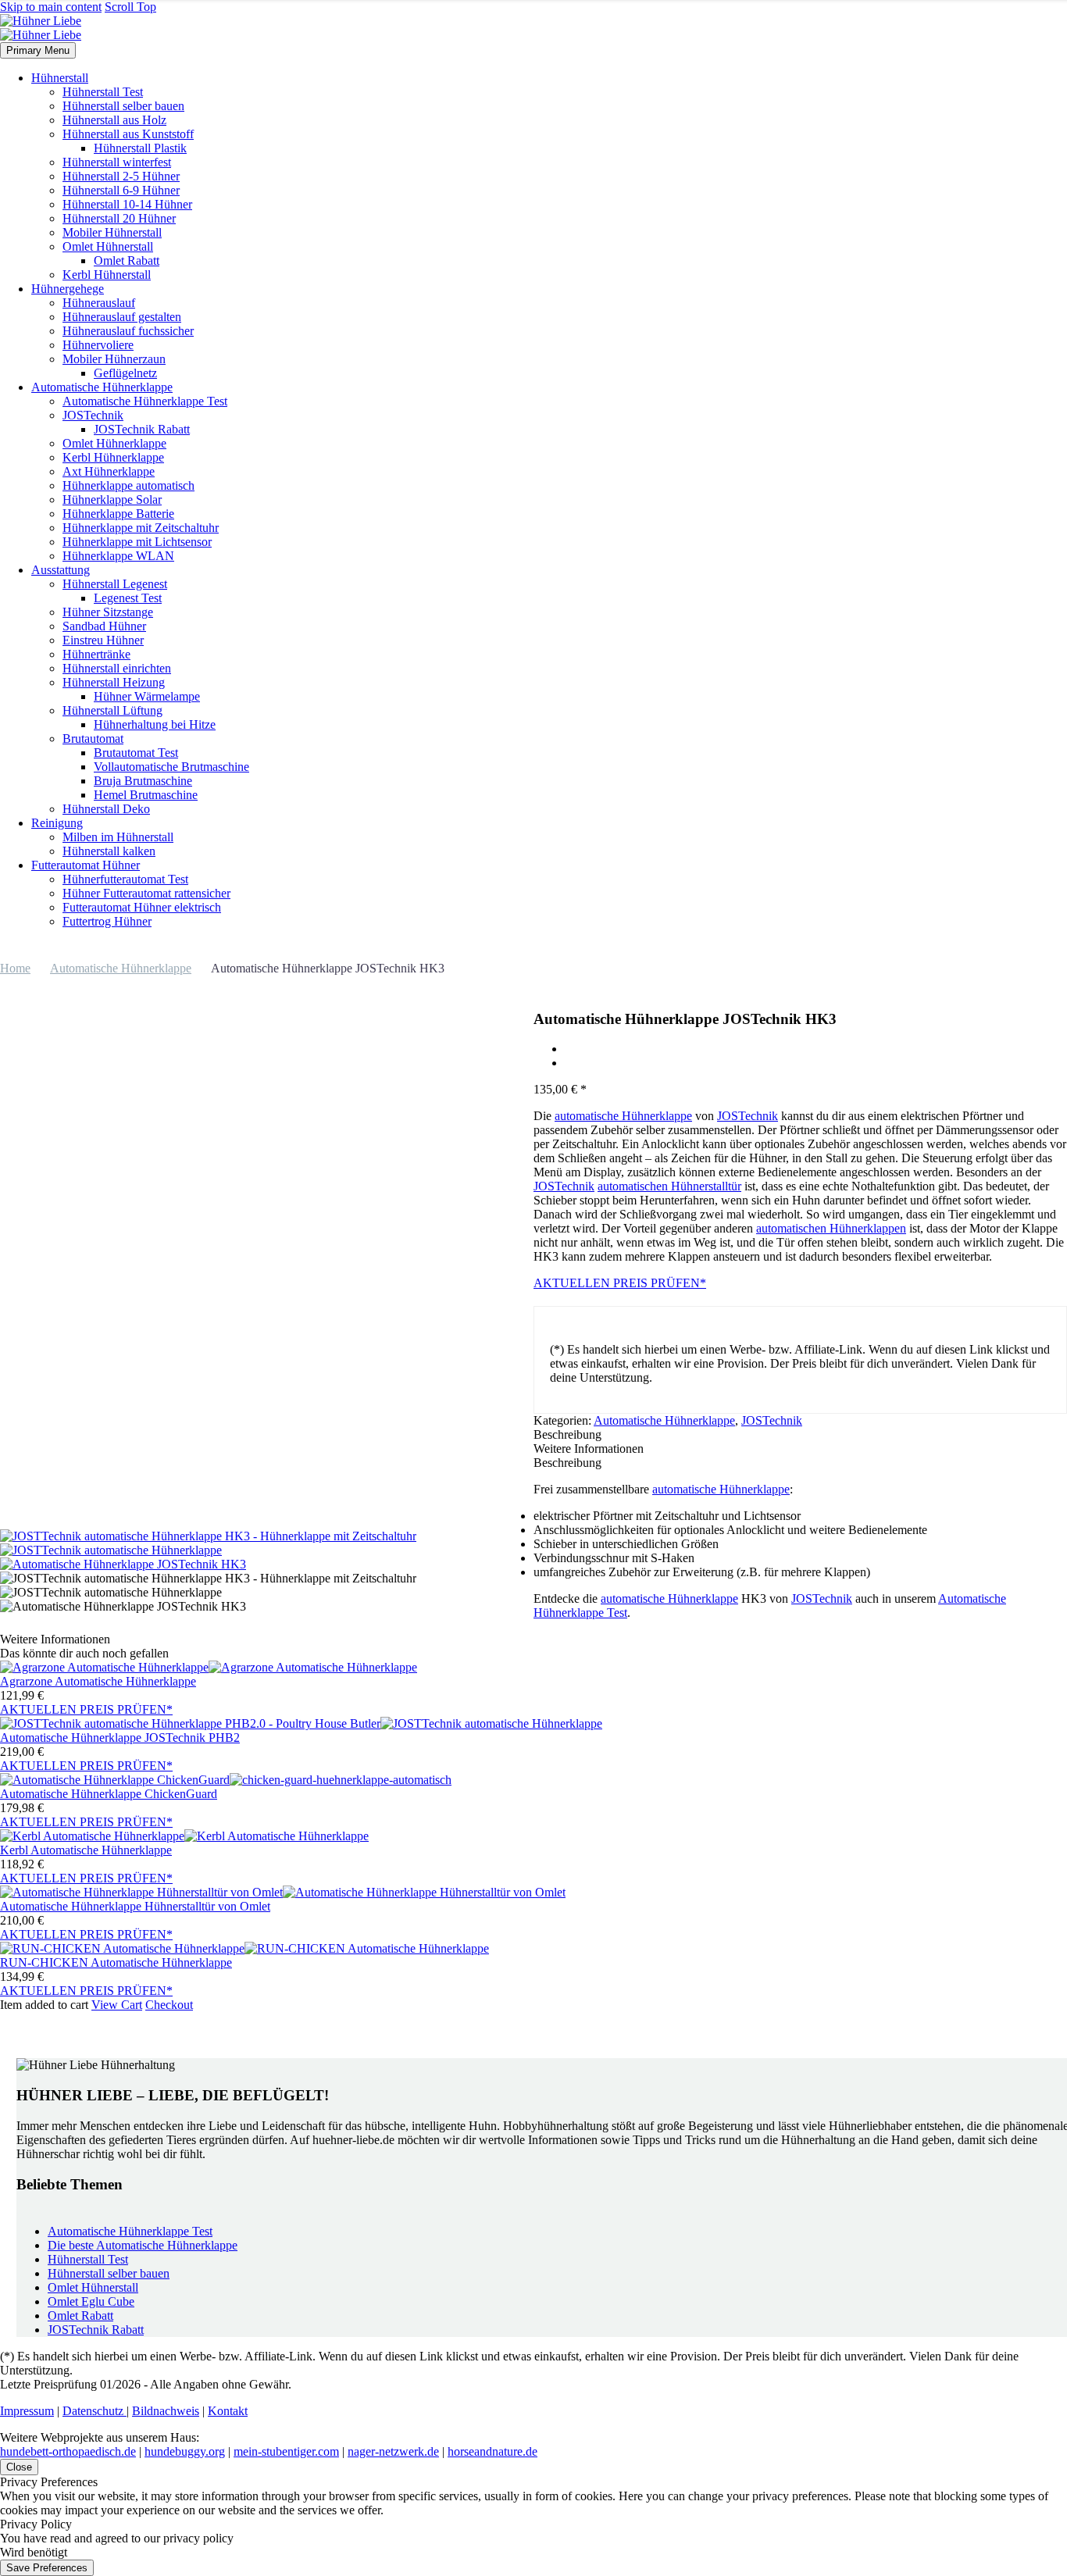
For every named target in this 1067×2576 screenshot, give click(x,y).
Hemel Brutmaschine (146, 795)
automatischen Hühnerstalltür (669, 1186)
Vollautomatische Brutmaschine (171, 767)
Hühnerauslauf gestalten (122, 317)
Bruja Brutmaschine (143, 781)
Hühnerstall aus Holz (114, 120)
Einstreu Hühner (103, 640)
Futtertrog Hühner (107, 921)
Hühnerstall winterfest (117, 162)
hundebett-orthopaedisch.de (68, 2451)
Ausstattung (61, 570)
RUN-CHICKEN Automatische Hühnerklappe (116, 1962)
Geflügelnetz (125, 373)
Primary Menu (38, 50)
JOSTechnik (93, 415)
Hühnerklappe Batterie (118, 514)
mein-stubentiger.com (286, 2451)
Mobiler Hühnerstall (112, 232)
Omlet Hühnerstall (108, 246)
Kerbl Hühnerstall (107, 275)
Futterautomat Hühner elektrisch (142, 907)
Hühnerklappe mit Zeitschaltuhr (141, 528)
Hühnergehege (68, 289)
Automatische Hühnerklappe (102, 387)
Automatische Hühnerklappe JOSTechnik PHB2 (120, 1738)
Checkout (169, 2005)
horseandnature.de (492, 2451)
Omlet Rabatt (127, 260)
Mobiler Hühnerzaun (114, 359)
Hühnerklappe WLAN (118, 556)
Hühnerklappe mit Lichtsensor (137, 542)
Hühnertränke (96, 654)
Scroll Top (130, 7)
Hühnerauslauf (99, 303)
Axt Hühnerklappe (109, 471)
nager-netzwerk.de (393, 2451)
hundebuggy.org (185, 2451)
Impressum (27, 2411)
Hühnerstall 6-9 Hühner (121, 190)
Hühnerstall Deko (106, 809)
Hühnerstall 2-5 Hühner (121, 176)
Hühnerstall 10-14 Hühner (127, 204)
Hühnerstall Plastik (140, 148)
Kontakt (228, 2411)
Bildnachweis (166, 2411)
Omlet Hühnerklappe (114, 443)
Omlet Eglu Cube (91, 2301)
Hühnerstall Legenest (115, 584)
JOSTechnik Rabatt (142, 429)
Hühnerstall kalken (109, 851)
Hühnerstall (60, 78)
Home (15, 968)
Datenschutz (95, 2411)
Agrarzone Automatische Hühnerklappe (98, 1681)
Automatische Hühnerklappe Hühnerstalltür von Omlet (135, 1906)
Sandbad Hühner (104, 626)
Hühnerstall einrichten (117, 668)
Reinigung (57, 823)
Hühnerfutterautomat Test (125, 879)
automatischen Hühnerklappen (831, 1228)
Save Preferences (47, 2568)
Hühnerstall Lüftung (112, 710)
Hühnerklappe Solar (112, 500)
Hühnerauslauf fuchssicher (128, 331)
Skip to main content (51, 7)
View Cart (117, 2005)
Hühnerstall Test (103, 92)
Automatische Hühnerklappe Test (145, 401)
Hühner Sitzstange (108, 612)
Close (19, 2467)
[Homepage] (41, 28)
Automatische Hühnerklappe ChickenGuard (109, 1794)
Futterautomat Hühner (86, 865)
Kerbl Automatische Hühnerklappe (86, 1850)
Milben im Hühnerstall (118, 837)
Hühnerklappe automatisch (128, 485)
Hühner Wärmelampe (147, 696)
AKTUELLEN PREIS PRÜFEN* (620, 1283)
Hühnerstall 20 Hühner (119, 218)
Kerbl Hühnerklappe (113, 457)
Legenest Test (128, 598)
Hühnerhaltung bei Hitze (155, 724)
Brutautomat (93, 739)
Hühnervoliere (98, 345)
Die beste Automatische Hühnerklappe (143, 2245)
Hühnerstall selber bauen (123, 106)
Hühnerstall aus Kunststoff (128, 134)
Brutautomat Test (136, 753)
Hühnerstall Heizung (114, 682)
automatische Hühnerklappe (623, 1116)
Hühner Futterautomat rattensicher (146, 893)
